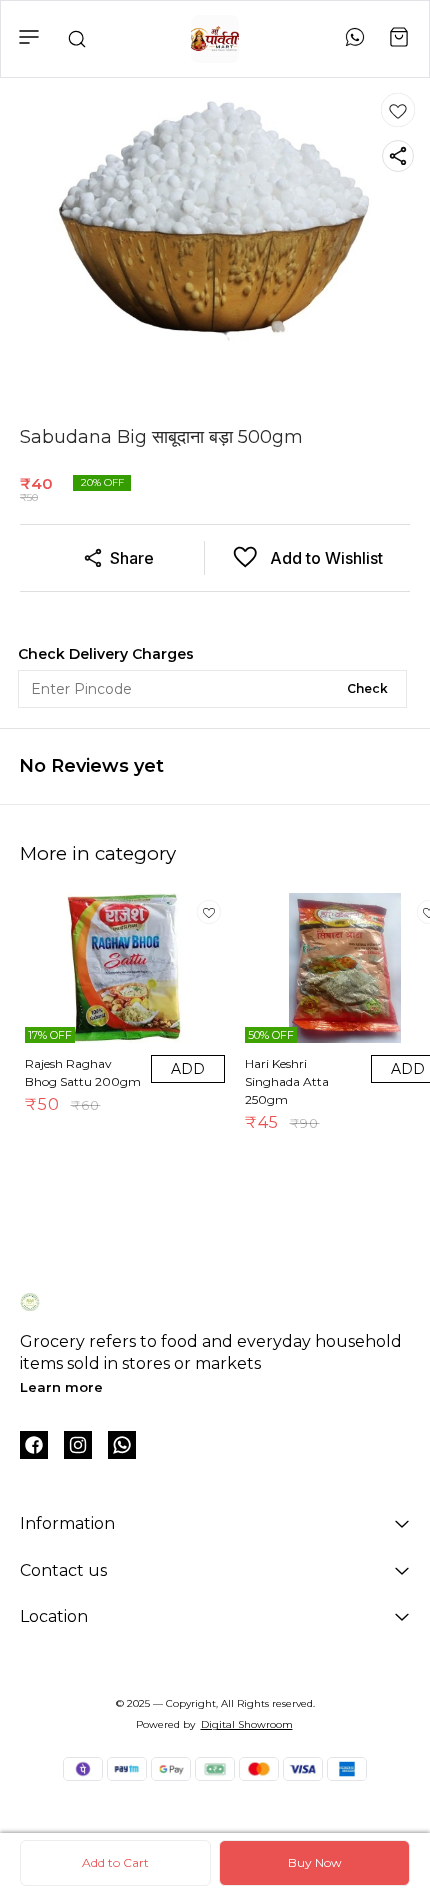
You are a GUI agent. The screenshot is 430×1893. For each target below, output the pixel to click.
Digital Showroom (247, 1724)
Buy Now (315, 1862)
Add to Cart (115, 1862)
